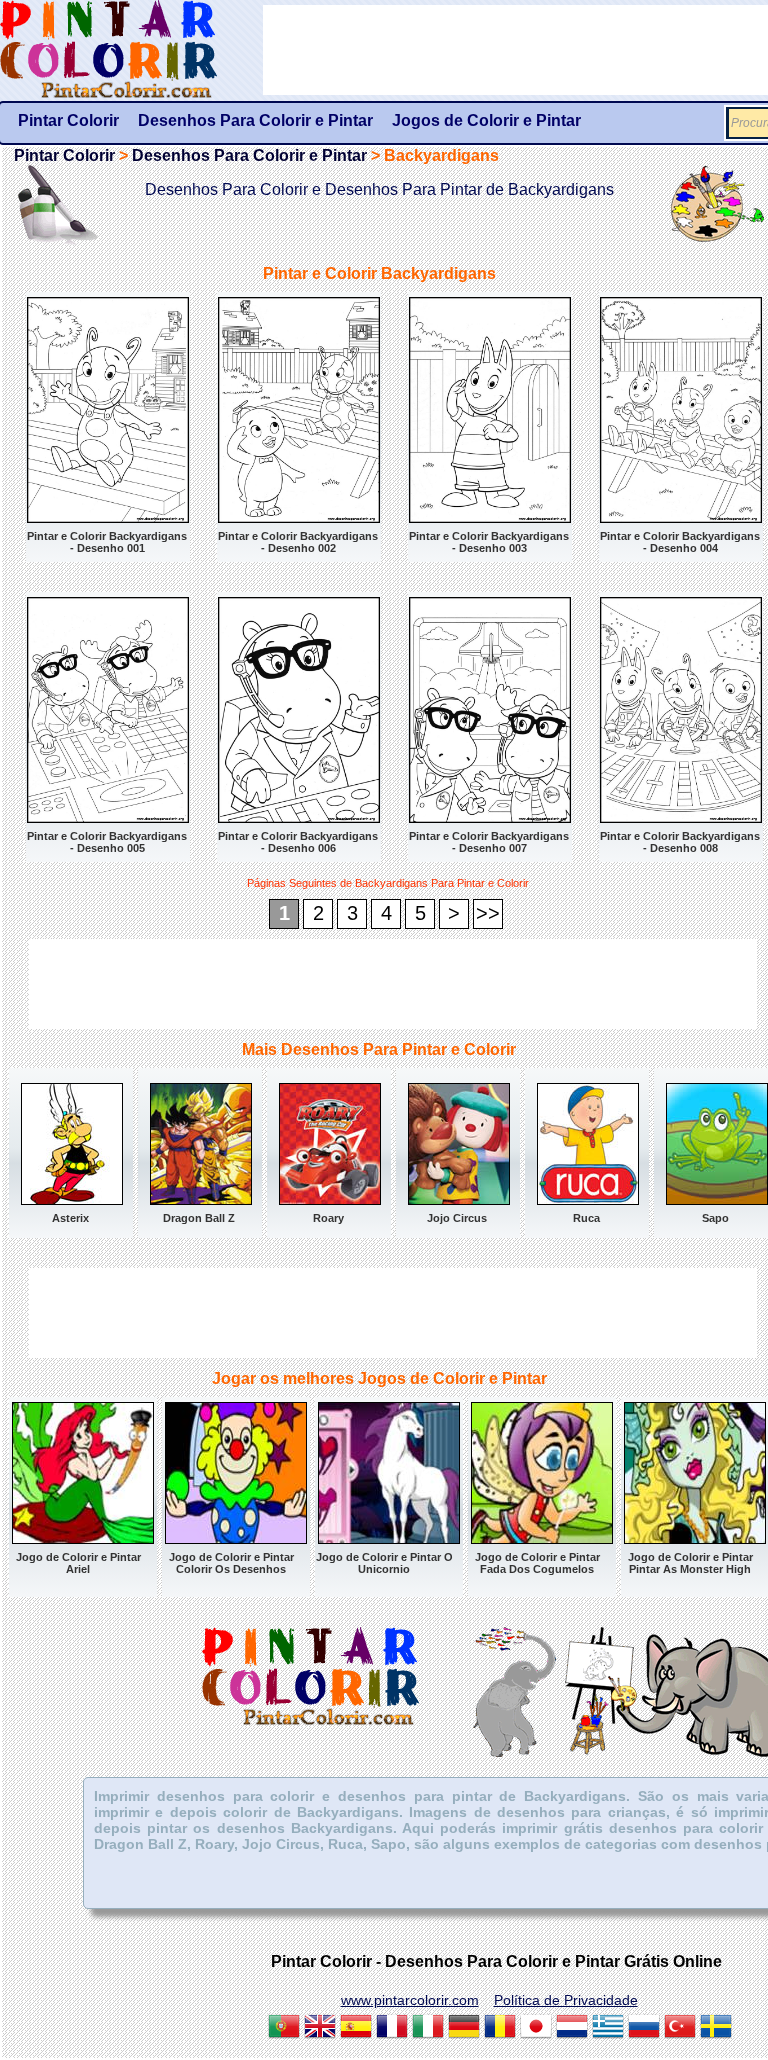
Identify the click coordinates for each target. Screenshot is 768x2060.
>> (488, 913)
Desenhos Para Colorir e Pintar (249, 155)
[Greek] (608, 2029)
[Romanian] (500, 2029)
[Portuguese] (284, 2029)
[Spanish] (356, 2029)
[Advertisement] (393, 984)
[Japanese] (536, 2029)
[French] (392, 2029)
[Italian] (428, 2029)
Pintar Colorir (131, 50)
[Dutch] (572, 2029)
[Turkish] (680, 2029)
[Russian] (644, 2029)
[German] (464, 2029)
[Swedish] (716, 2029)
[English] (320, 2029)
